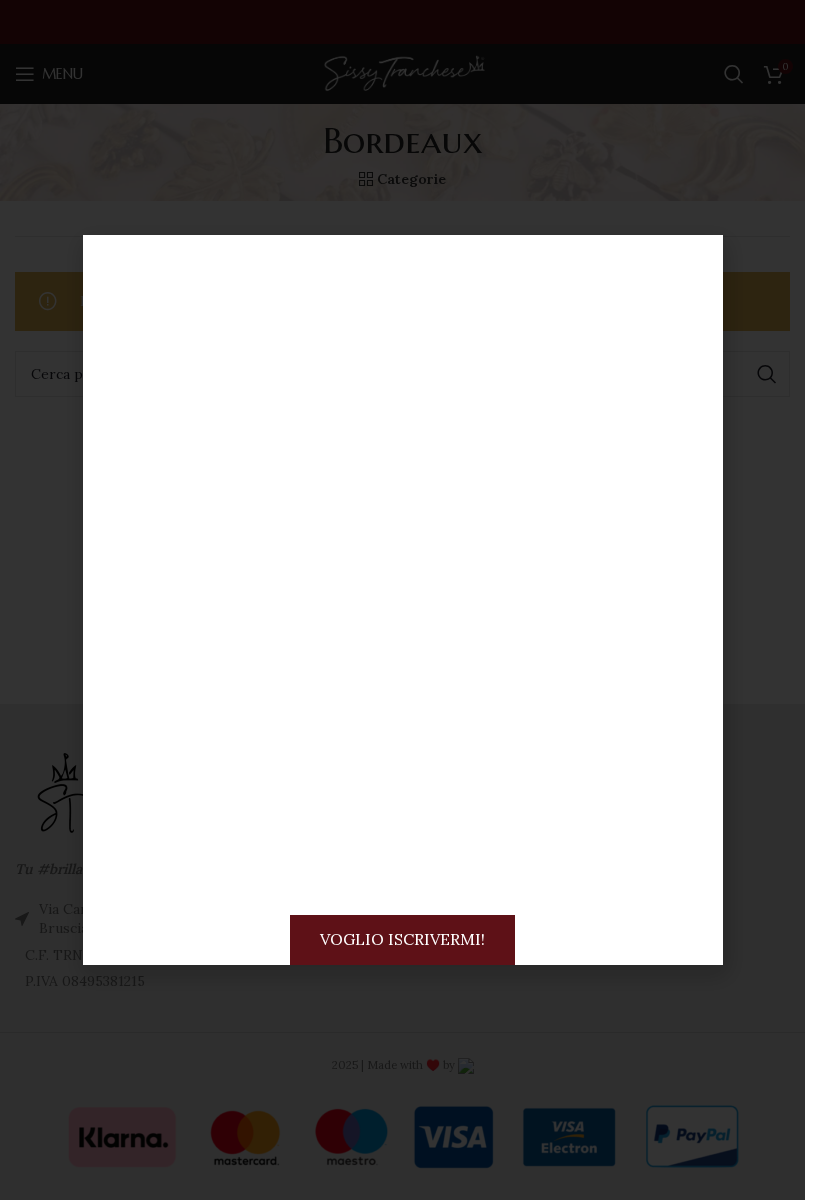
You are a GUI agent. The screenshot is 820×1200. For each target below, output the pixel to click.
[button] (690, 267)
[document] (402, 600)
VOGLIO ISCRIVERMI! (402, 939)
